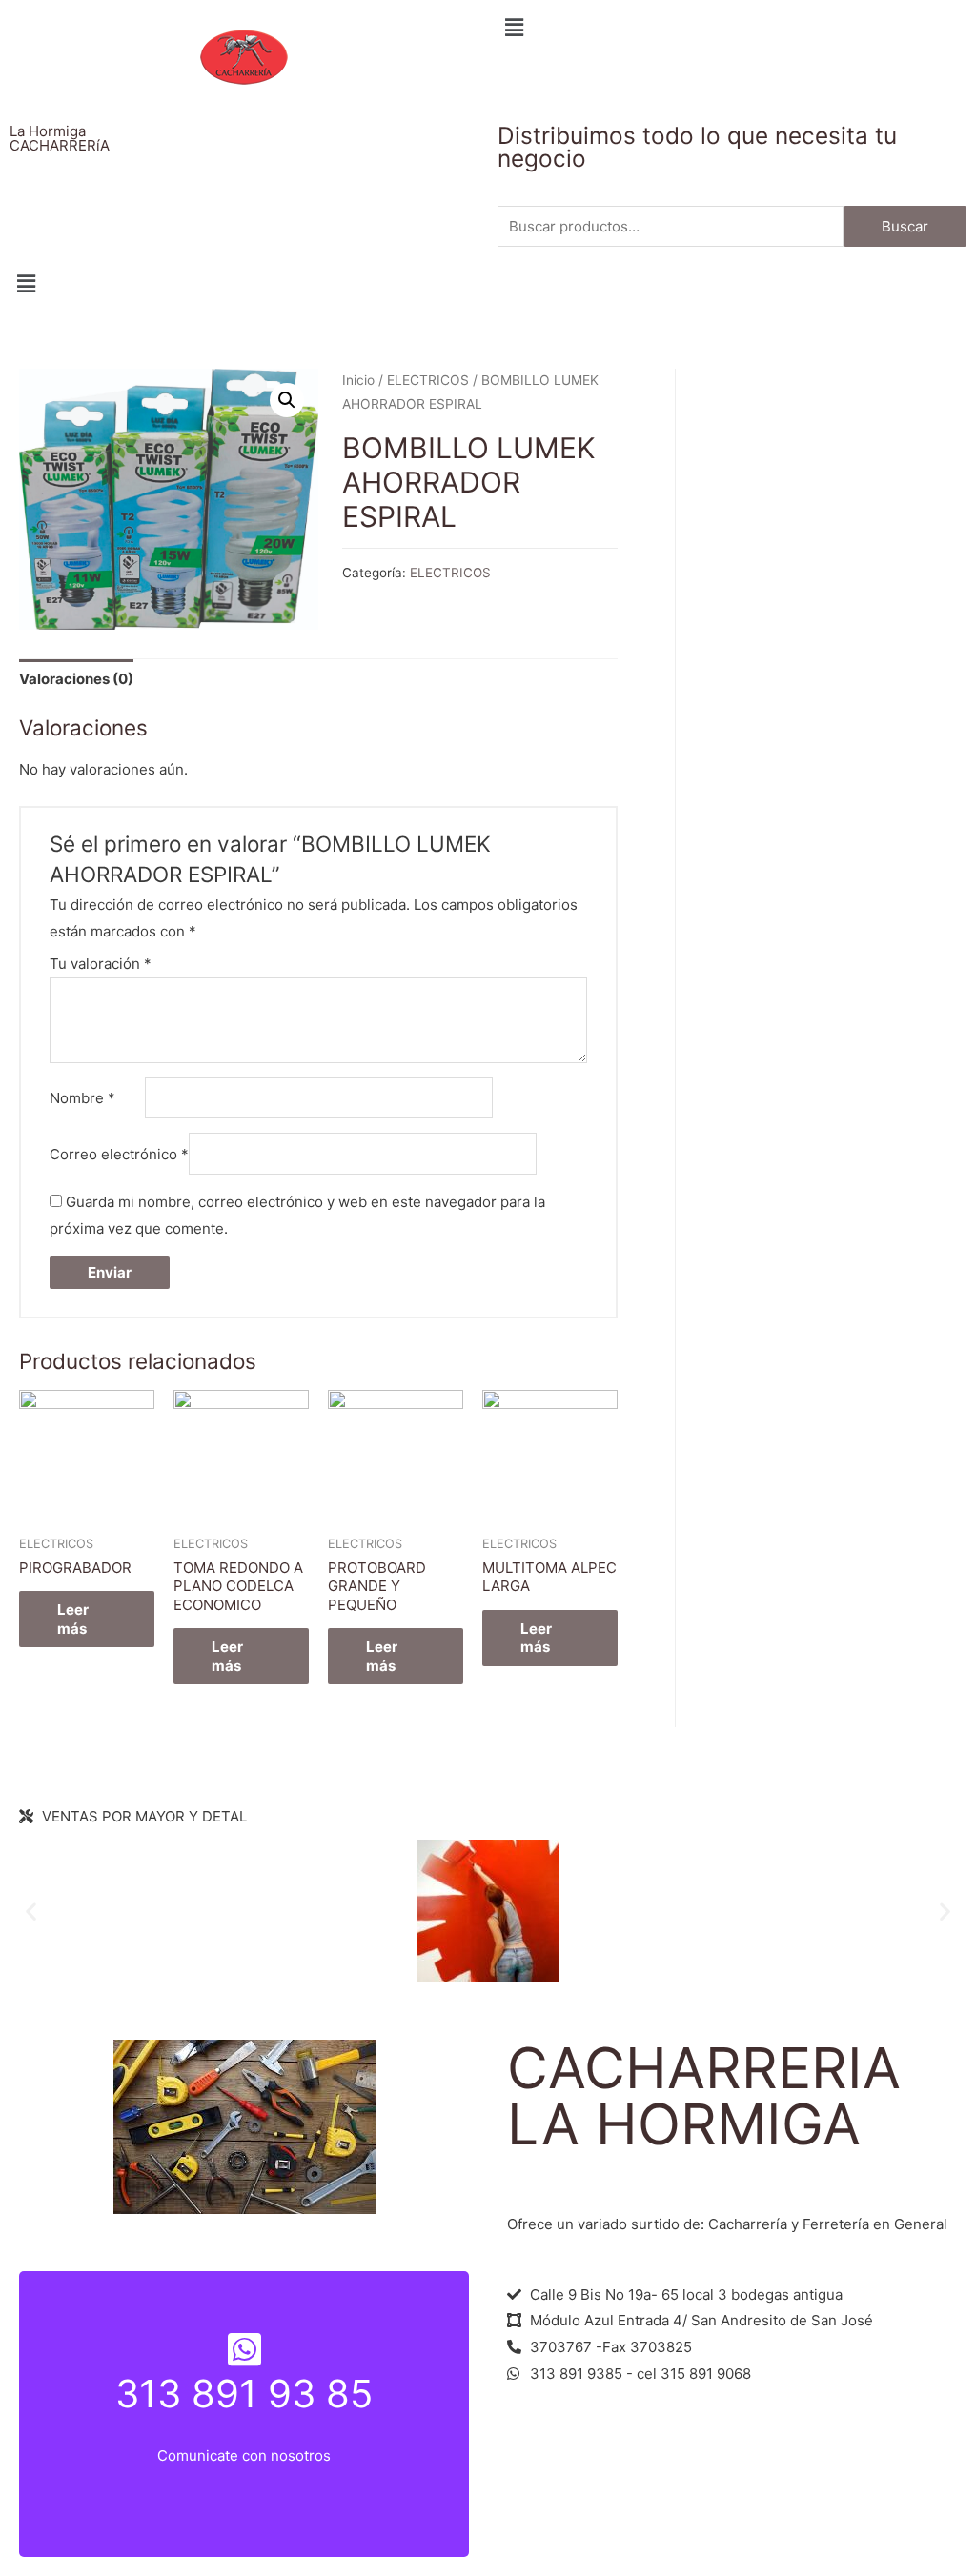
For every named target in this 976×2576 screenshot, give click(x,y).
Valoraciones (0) (76, 679)
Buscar (905, 226)
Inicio (358, 380)
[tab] (76, 680)
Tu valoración (101, 964)
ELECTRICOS (428, 380)
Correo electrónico (119, 1154)
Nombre (82, 1098)
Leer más (73, 1619)
